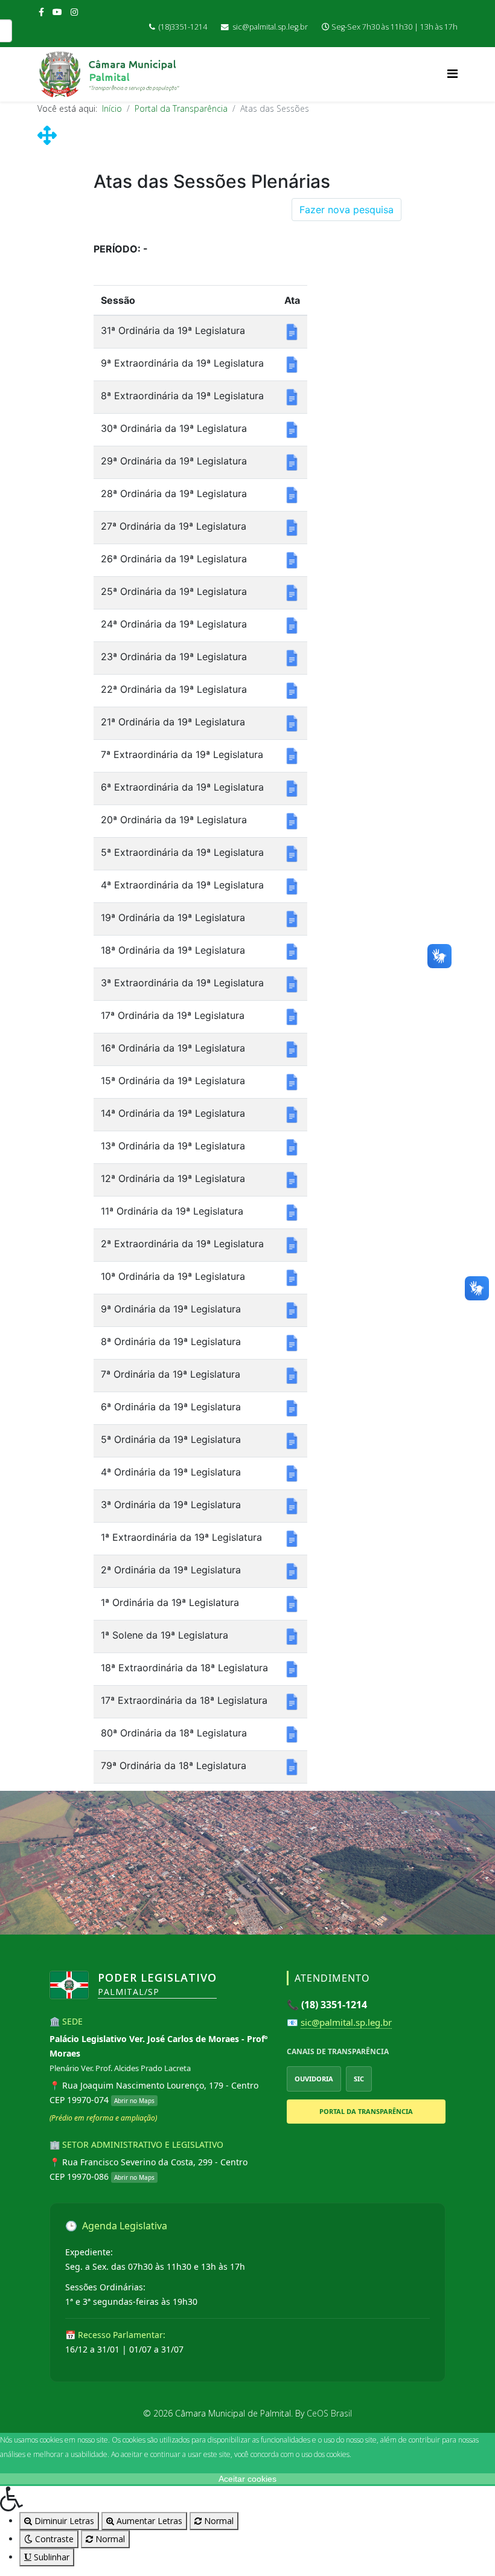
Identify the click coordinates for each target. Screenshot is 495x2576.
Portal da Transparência (181, 108)
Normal (218, 2521)
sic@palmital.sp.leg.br (270, 27)
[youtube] (57, 12)
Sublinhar (50, 2557)
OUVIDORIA (314, 2079)
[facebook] (41, 12)
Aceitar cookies (247, 2479)
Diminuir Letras (63, 2521)
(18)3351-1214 (183, 27)
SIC (359, 2079)
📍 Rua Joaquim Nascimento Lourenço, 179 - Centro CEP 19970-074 (154, 2093)
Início (112, 108)
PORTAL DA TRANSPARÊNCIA (366, 2111)
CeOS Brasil (329, 2413)
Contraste (53, 2539)
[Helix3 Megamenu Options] (452, 73)
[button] (247, 2499)
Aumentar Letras (148, 2521)
